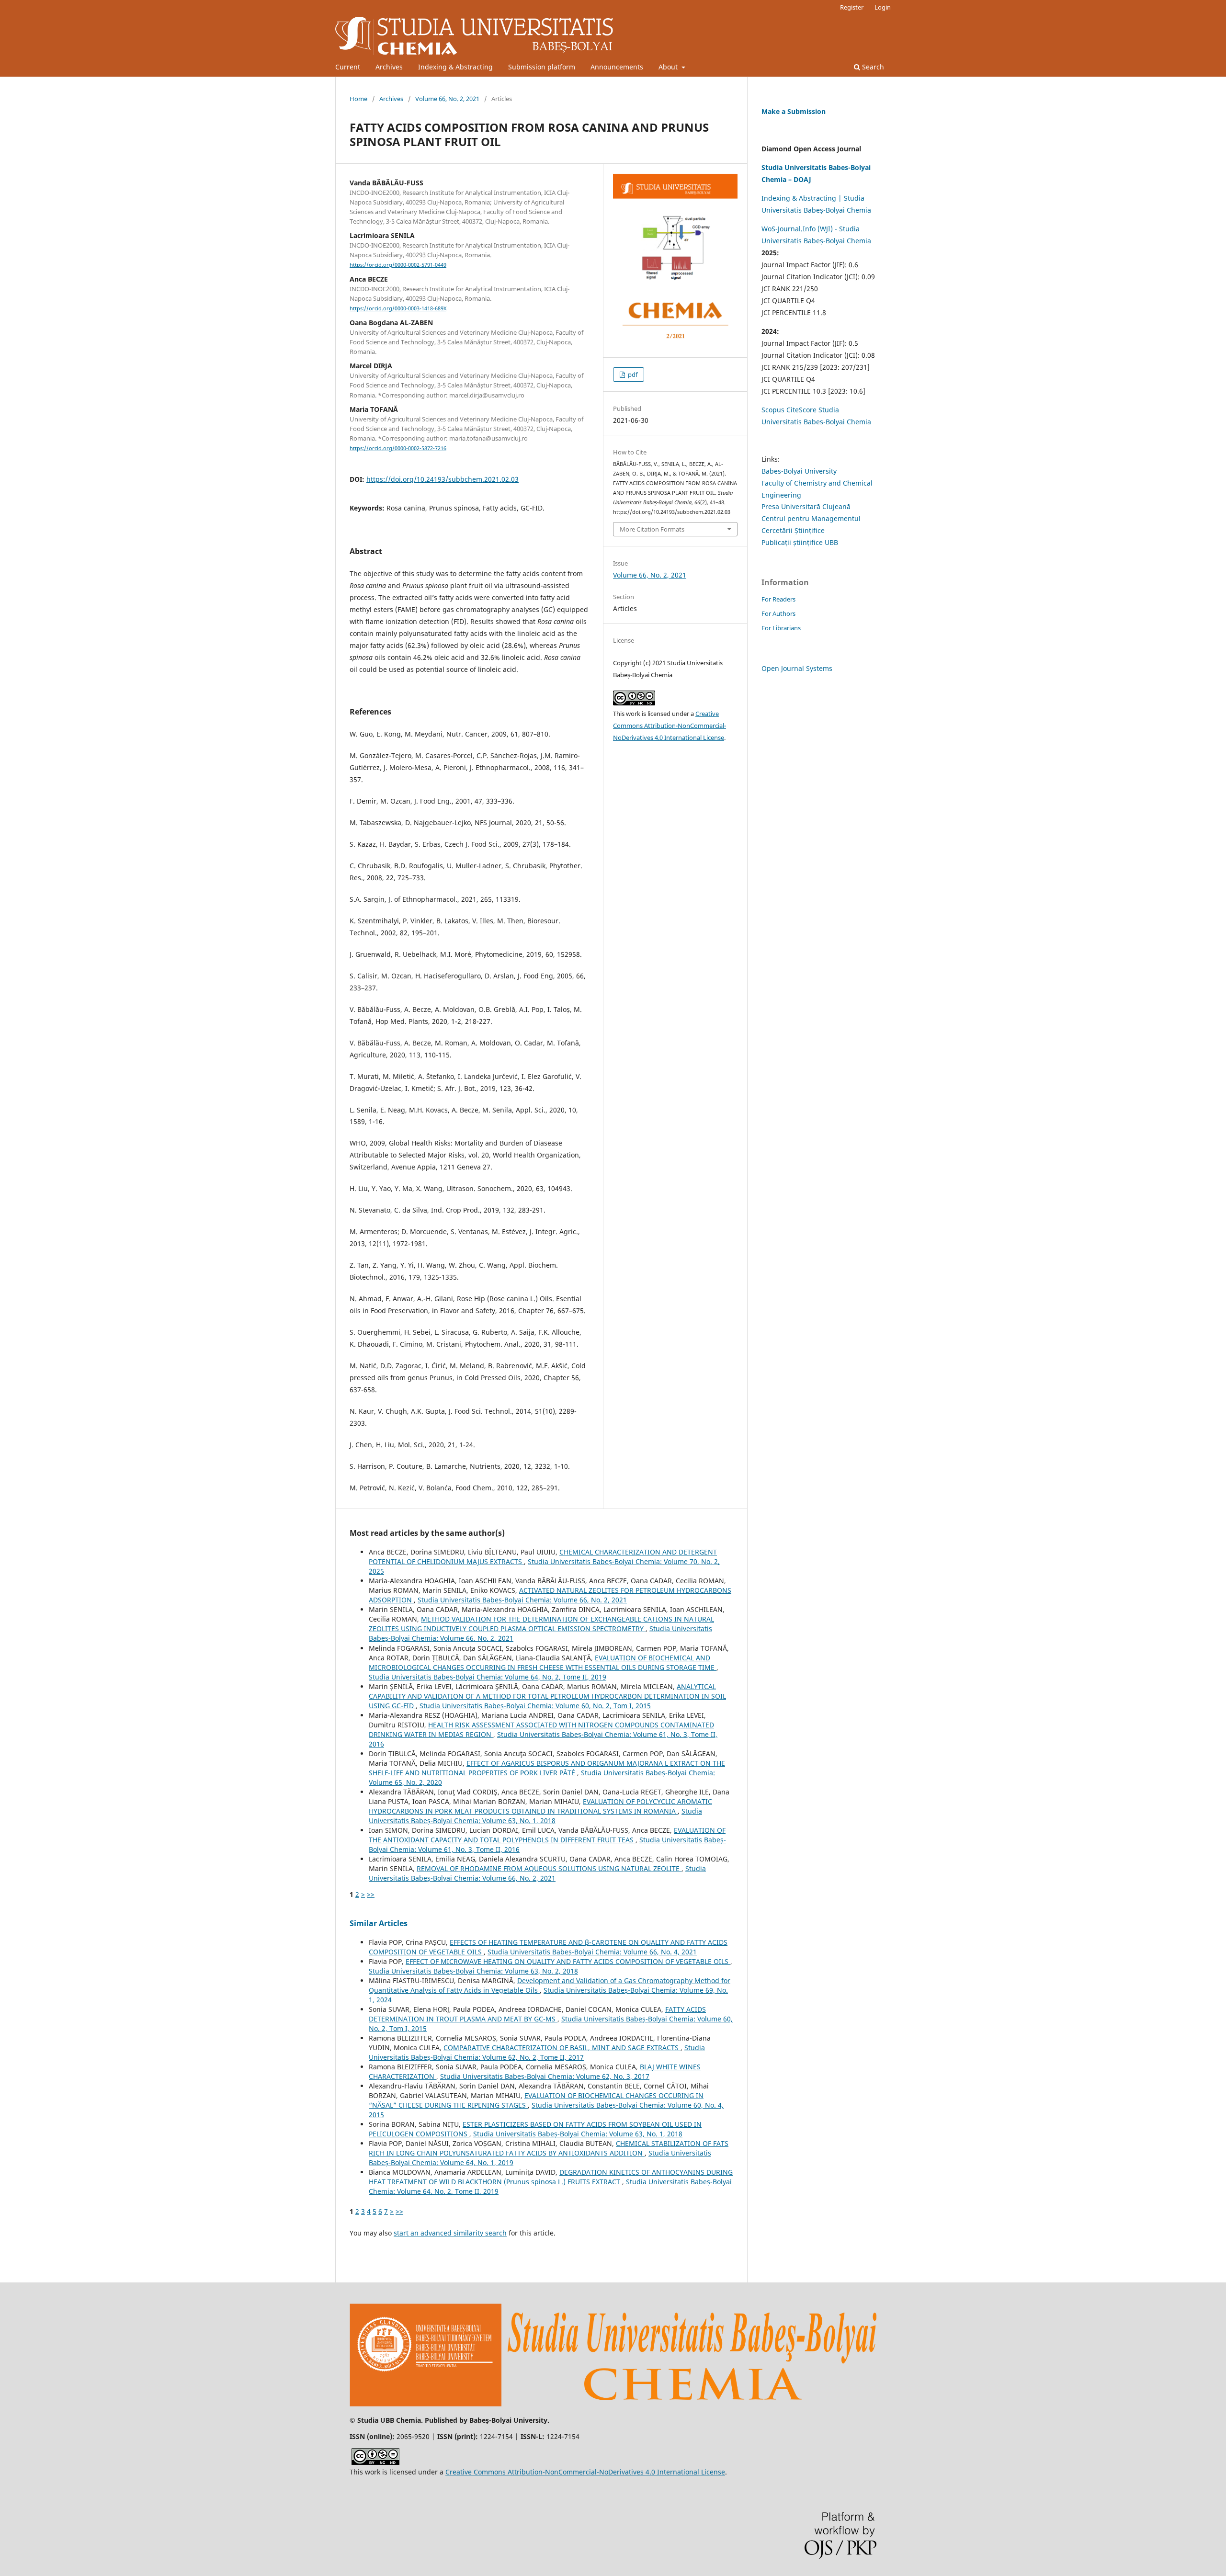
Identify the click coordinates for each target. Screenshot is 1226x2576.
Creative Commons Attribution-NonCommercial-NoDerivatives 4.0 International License (670, 726)
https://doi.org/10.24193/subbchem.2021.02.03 (443, 479)
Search (872, 67)
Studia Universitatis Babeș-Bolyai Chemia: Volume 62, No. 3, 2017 (545, 2076)
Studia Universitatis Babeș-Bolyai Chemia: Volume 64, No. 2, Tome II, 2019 (488, 1677)
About (669, 67)
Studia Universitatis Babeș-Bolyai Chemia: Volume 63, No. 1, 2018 (535, 1816)
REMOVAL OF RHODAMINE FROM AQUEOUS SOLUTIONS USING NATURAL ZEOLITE (549, 1868)
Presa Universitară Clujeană (806, 506)
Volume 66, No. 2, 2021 (447, 99)
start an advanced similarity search (450, 2233)
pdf (632, 374)
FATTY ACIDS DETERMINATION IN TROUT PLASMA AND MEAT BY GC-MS (537, 2014)
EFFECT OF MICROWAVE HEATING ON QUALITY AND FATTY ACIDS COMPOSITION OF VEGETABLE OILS (568, 1961)
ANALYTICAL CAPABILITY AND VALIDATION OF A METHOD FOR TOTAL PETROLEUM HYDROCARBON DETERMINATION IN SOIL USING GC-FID (547, 1696)
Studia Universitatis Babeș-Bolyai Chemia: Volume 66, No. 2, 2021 (522, 1600)
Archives (389, 67)
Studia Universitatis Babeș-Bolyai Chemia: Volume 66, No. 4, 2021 (592, 1952)
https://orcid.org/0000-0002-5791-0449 (398, 265)
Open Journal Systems (797, 668)
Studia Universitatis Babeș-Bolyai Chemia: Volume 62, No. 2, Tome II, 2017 (537, 2052)
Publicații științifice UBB (800, 542)
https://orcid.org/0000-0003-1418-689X (398, 308)
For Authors (778, 613)
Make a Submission (794, 111)
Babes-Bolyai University (799, 471)
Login (883, 7)
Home (358, 99)
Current (348, 67)
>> (371, 1894)
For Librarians (781, 628)
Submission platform (542, 67)
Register (852, 7)
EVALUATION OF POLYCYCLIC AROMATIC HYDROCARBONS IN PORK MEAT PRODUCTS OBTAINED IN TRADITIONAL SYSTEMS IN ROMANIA (540, 1806)
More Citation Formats (652, 529)
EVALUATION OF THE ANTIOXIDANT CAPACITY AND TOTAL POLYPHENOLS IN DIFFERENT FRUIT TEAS (547, 1835)
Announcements (617, 67)
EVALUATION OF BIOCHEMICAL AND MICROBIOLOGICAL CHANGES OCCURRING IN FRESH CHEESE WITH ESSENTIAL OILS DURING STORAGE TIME (543, 1662)
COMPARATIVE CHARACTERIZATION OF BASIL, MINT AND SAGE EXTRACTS (562, 2048)
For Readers (778, 599)
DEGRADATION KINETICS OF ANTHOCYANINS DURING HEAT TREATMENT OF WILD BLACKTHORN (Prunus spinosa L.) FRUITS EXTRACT (551, 2177)
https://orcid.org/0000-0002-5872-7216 (398, 448)
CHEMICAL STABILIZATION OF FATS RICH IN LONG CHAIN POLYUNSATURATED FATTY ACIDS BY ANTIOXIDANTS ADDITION (549, 2148)
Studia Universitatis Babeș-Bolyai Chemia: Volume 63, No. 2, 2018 (473, 1971)
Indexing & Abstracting (455, 67)
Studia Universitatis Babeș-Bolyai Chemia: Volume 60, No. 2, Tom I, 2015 (535, 1706)
